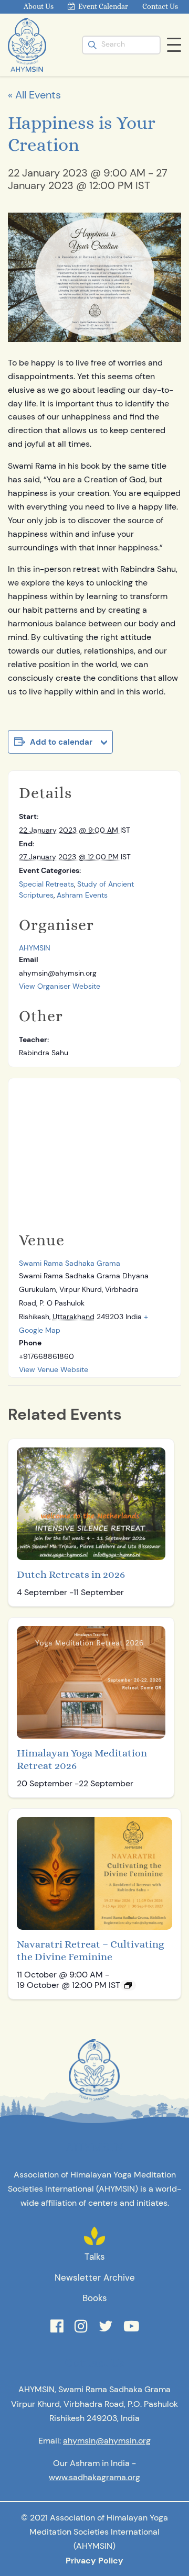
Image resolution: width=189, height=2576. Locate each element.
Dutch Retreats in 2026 (71, 1574)
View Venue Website (54, 1369)
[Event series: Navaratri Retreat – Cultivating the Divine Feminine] (128, 1985)
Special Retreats (46, 884)
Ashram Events (82, 895)
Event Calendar (103, 6)
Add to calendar (61, 742)
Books (95, 2298)
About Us (39, 6)
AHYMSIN (35, 948)
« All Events (34, 95)
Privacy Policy (94, 2561)
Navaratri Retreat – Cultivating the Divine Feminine (90, 1950)
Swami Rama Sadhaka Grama (70, 1263)
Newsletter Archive (95, 2278)
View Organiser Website (60, 986)
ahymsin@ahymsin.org (107, 2441)
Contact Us (160, 6)
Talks (95, 2257)
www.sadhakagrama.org (94, 2477)
